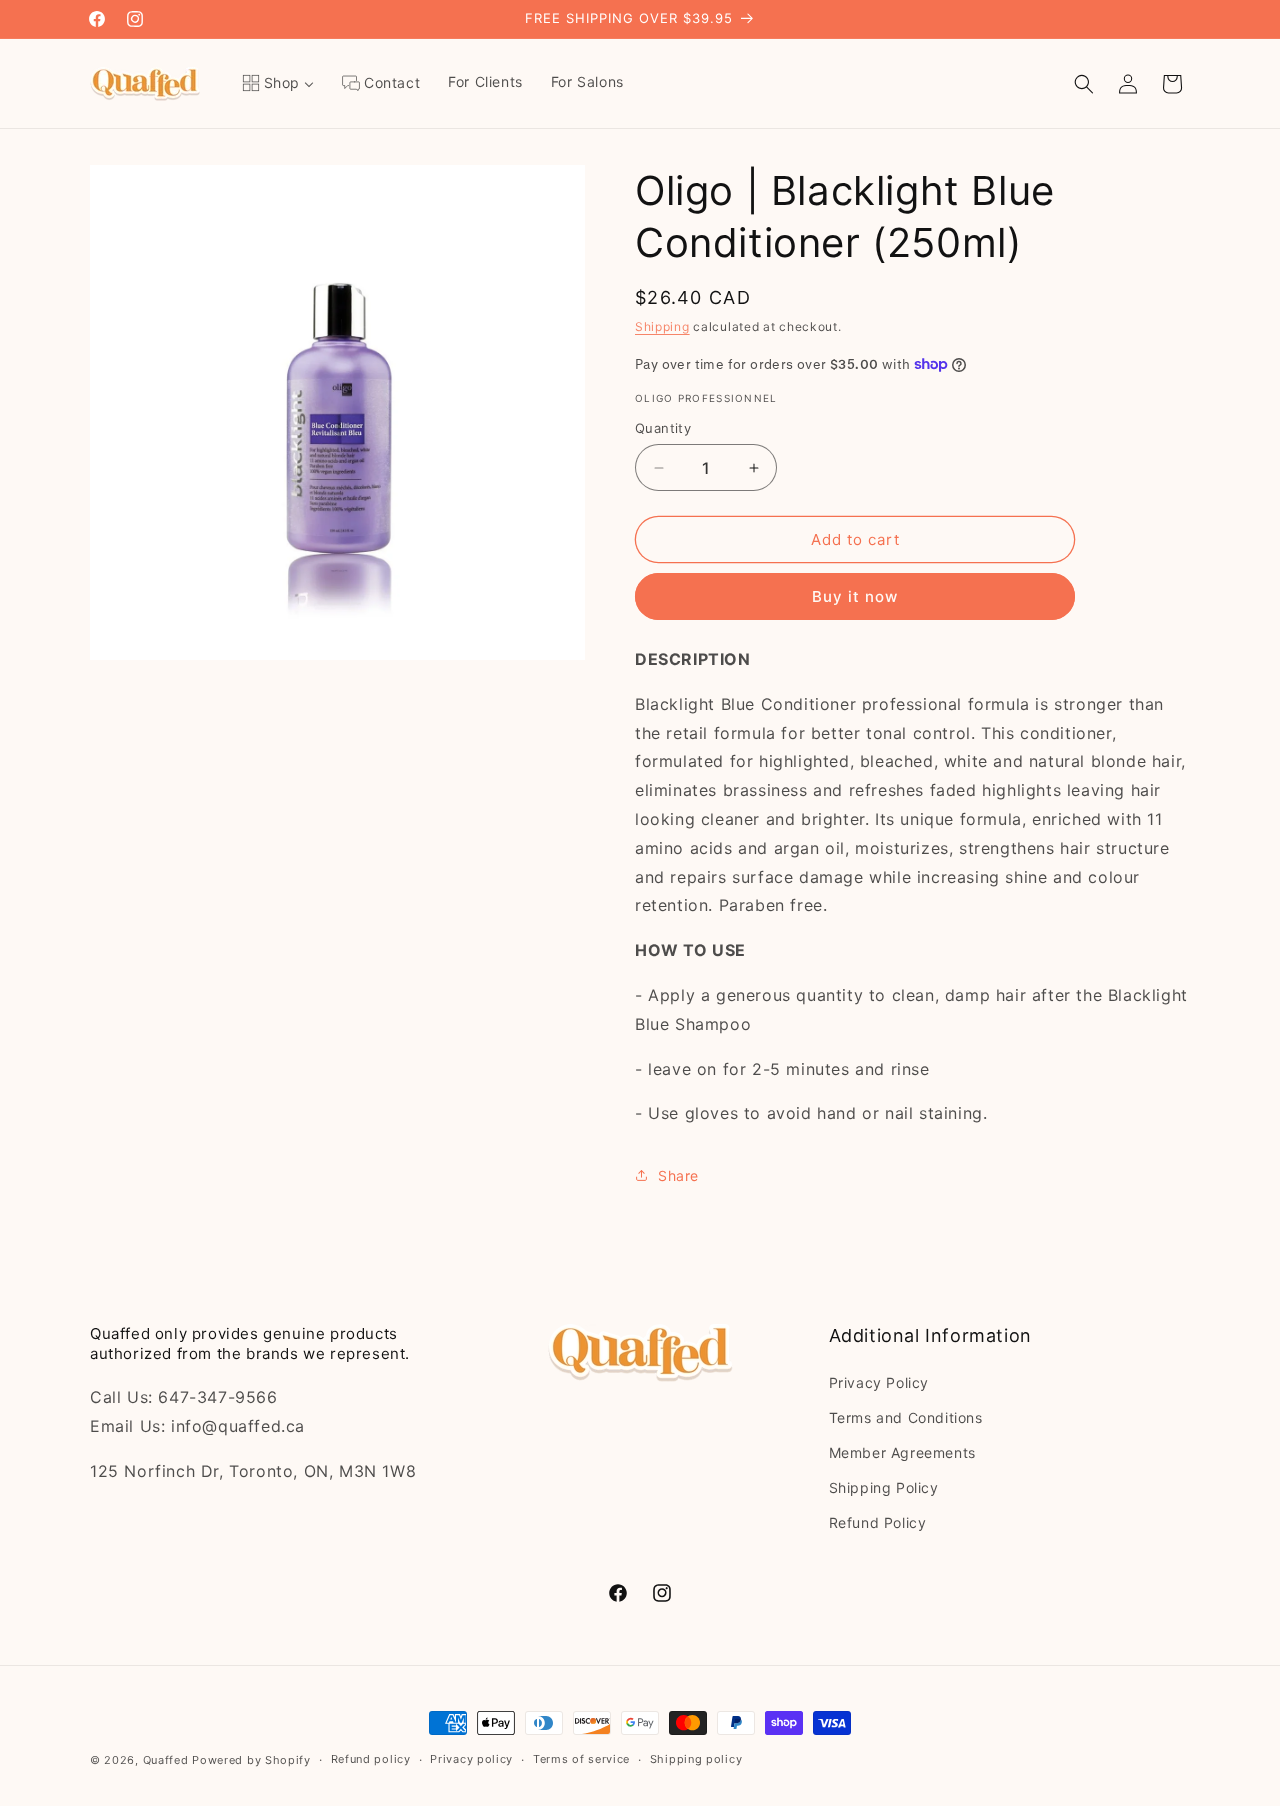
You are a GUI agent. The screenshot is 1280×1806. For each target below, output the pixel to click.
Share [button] (678, 1175)
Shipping (662, 326)
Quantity (663, 428)
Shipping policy (696, 1759)
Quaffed (166, 1760)
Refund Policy (878, 1522)
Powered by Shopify (251, 1760)
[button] (1084, 84)
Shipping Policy (884, 1487)
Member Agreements (902, 1452)
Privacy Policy (879, 1382)
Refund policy (371, 1759)
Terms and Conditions (906, 1417)
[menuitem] (278, 84)
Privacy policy (471, 1759)
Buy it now (855, 596)
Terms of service (581, 1759)
